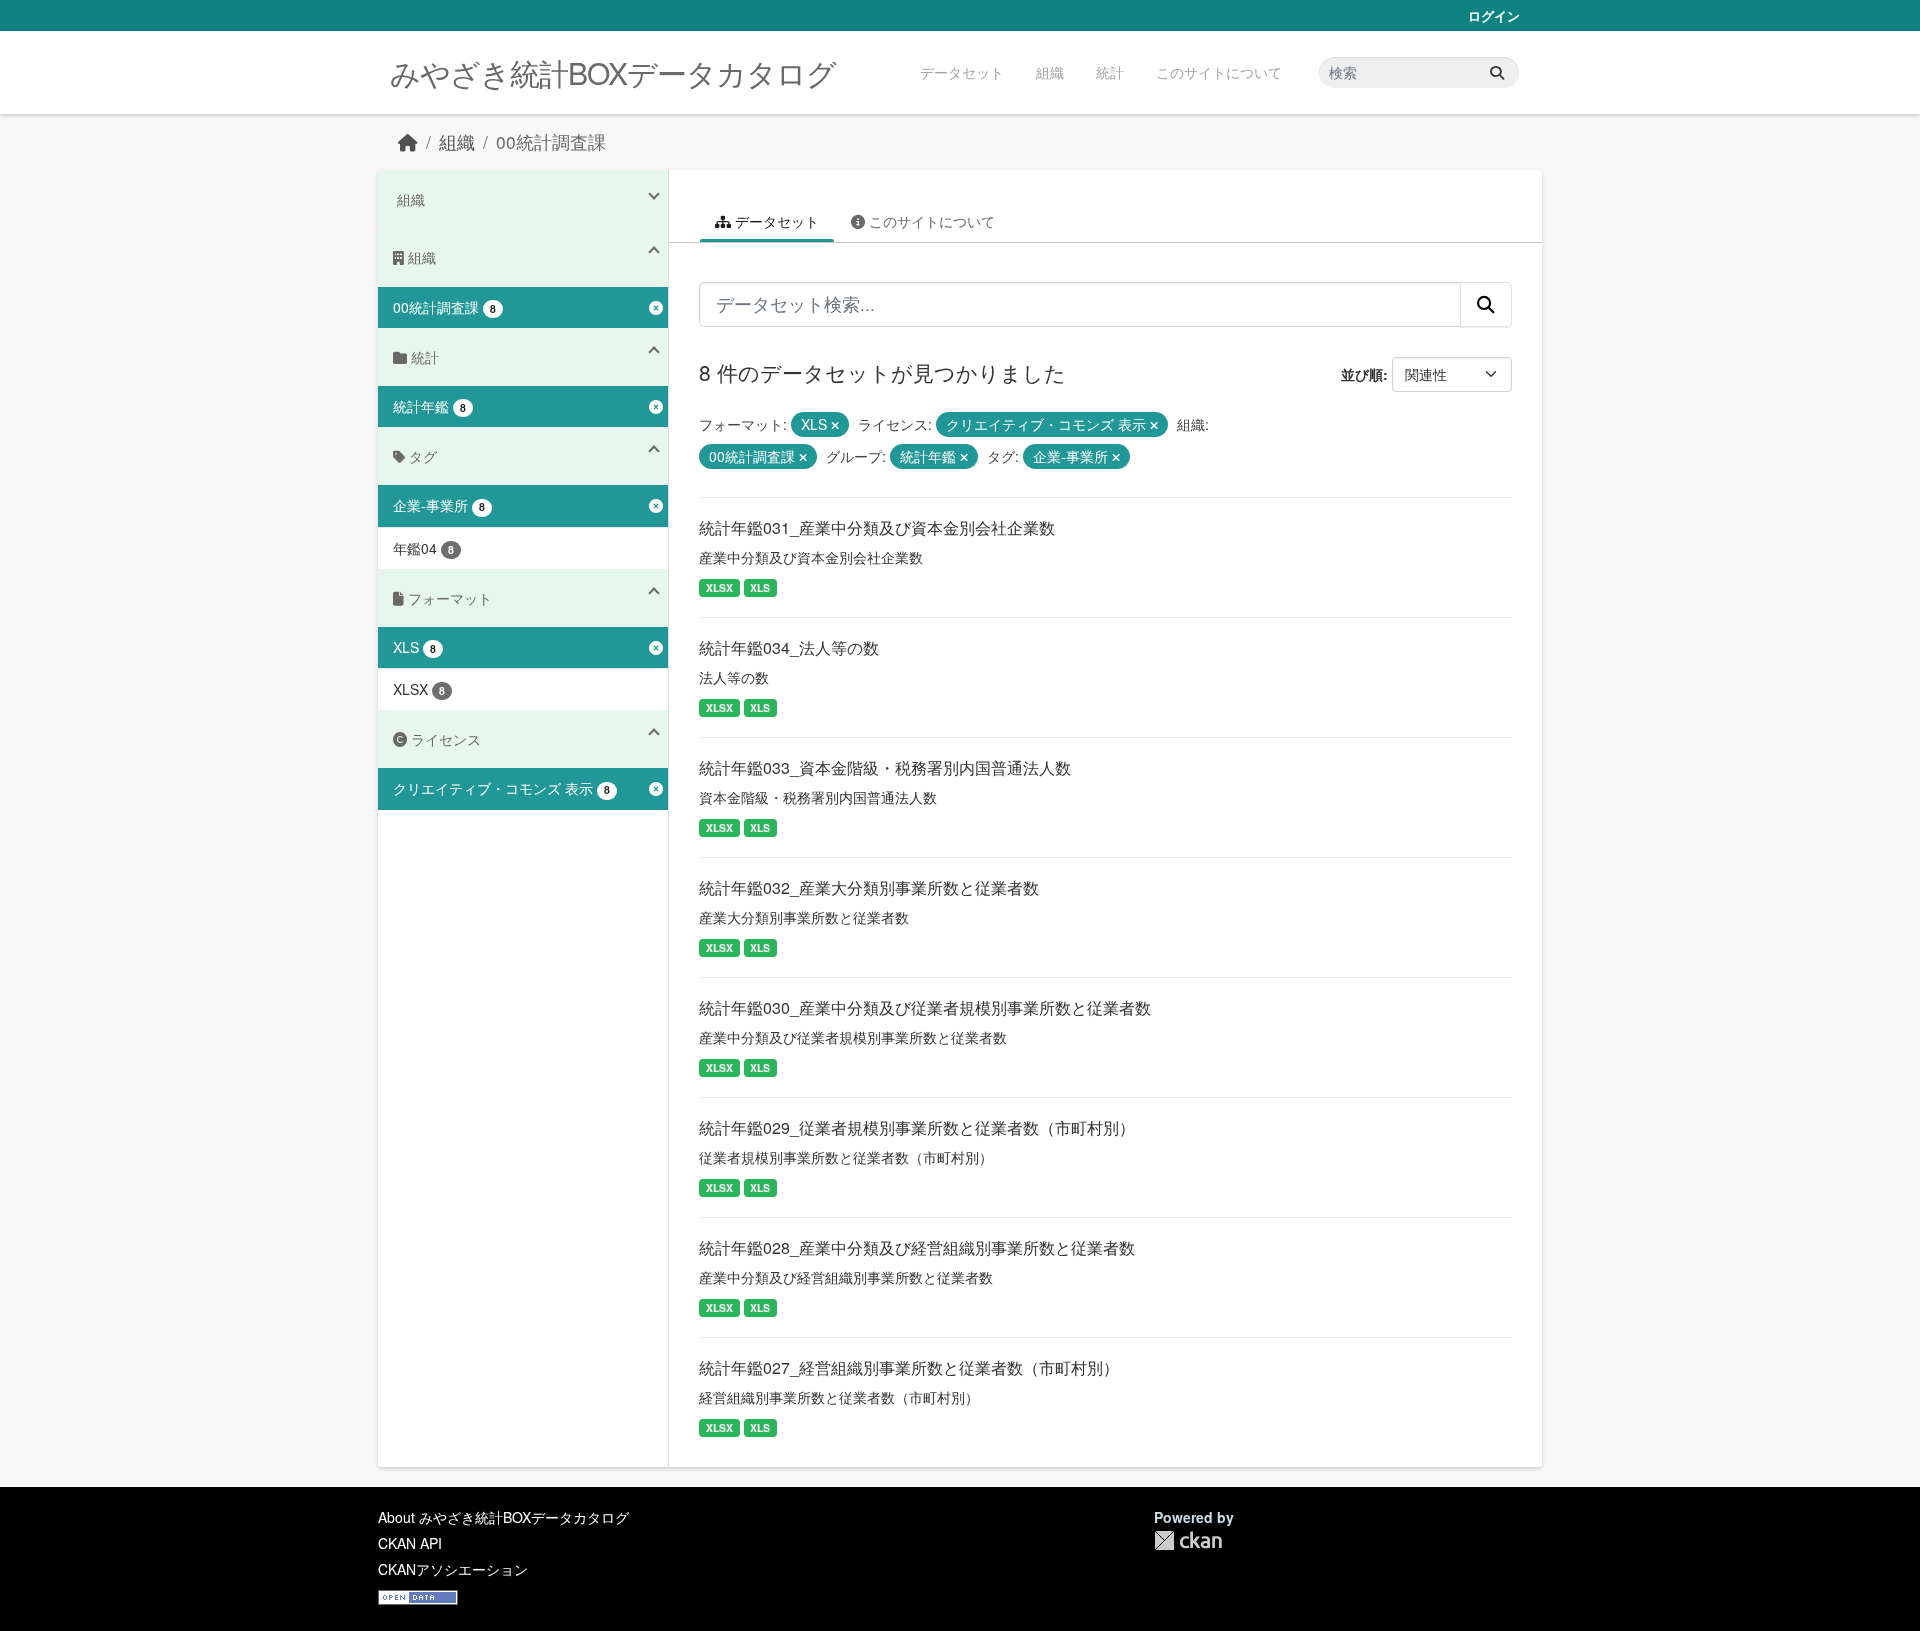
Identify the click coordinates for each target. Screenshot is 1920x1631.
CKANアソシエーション (453, 1569)
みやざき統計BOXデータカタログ (613, 72)
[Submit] (1497, 72)
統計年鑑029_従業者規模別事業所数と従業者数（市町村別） (917, 1127)
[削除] (835, 425)
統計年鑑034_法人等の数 (789, 647)
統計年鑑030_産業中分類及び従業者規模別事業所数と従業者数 (925, 1007)
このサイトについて (1219, 72)
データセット (962, 72)
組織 (1050, 72)
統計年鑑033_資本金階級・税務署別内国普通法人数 (885, 767)
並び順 (1362, 374)
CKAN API (410, 1543)
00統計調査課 (551, 141)
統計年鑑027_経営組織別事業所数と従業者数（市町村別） (909, 1367)
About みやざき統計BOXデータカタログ (503, 1517)
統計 (1110, 72)
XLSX (719, 587)
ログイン (1494, 15)
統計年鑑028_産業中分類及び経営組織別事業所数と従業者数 (917, 1247)
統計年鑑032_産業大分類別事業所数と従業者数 (869, 887)
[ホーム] (408, 141)
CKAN (1188, 1540)
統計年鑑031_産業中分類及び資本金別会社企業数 (877, 527)
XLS (760, 587)
